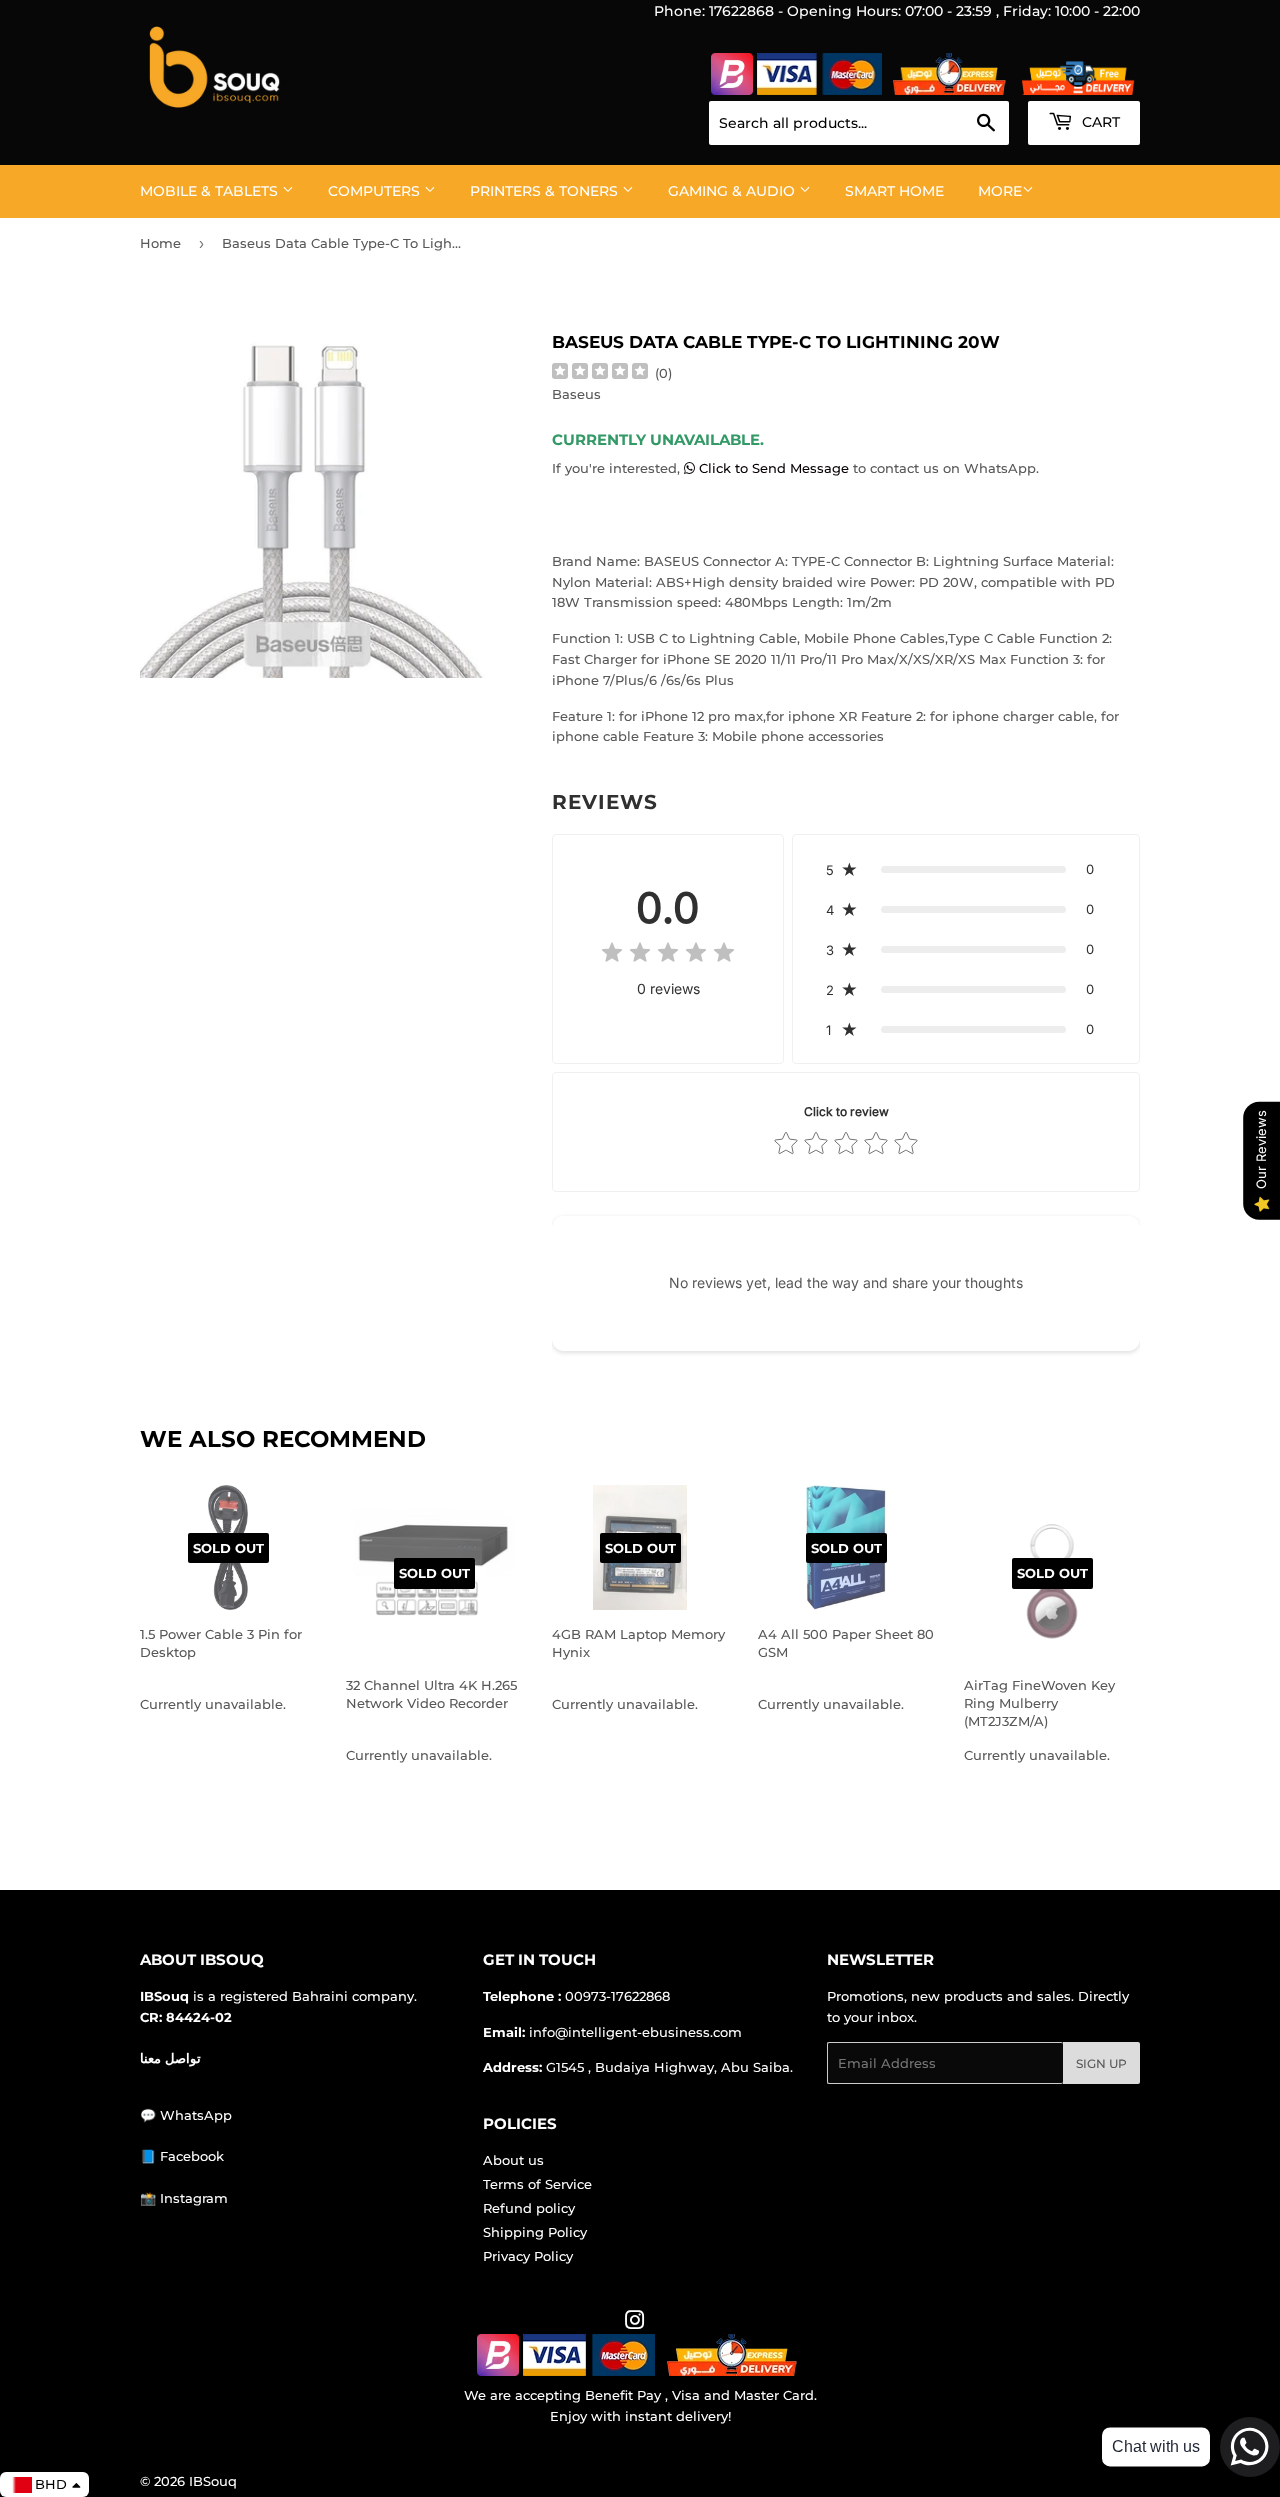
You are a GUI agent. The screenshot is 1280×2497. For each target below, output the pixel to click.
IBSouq (213, 2481)
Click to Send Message (774, 468)
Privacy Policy (528, 2256)
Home (160, 243)
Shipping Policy (535, 2232)
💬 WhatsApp (186, 2115)
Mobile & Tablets (211, 191)
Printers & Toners (546, 191)
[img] (600, 373)
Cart (1099, 122)
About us (513, 2160)
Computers (376, 191)
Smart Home (894, 191)
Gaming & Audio (733, 191)
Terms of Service (537, 2184)
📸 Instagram (184, 2198)
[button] (966, 869)
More (1000, 191)
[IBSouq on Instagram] (635, 2323)
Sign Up (1101, 2063)
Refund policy (529, 2208)
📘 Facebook (182, 2156)
